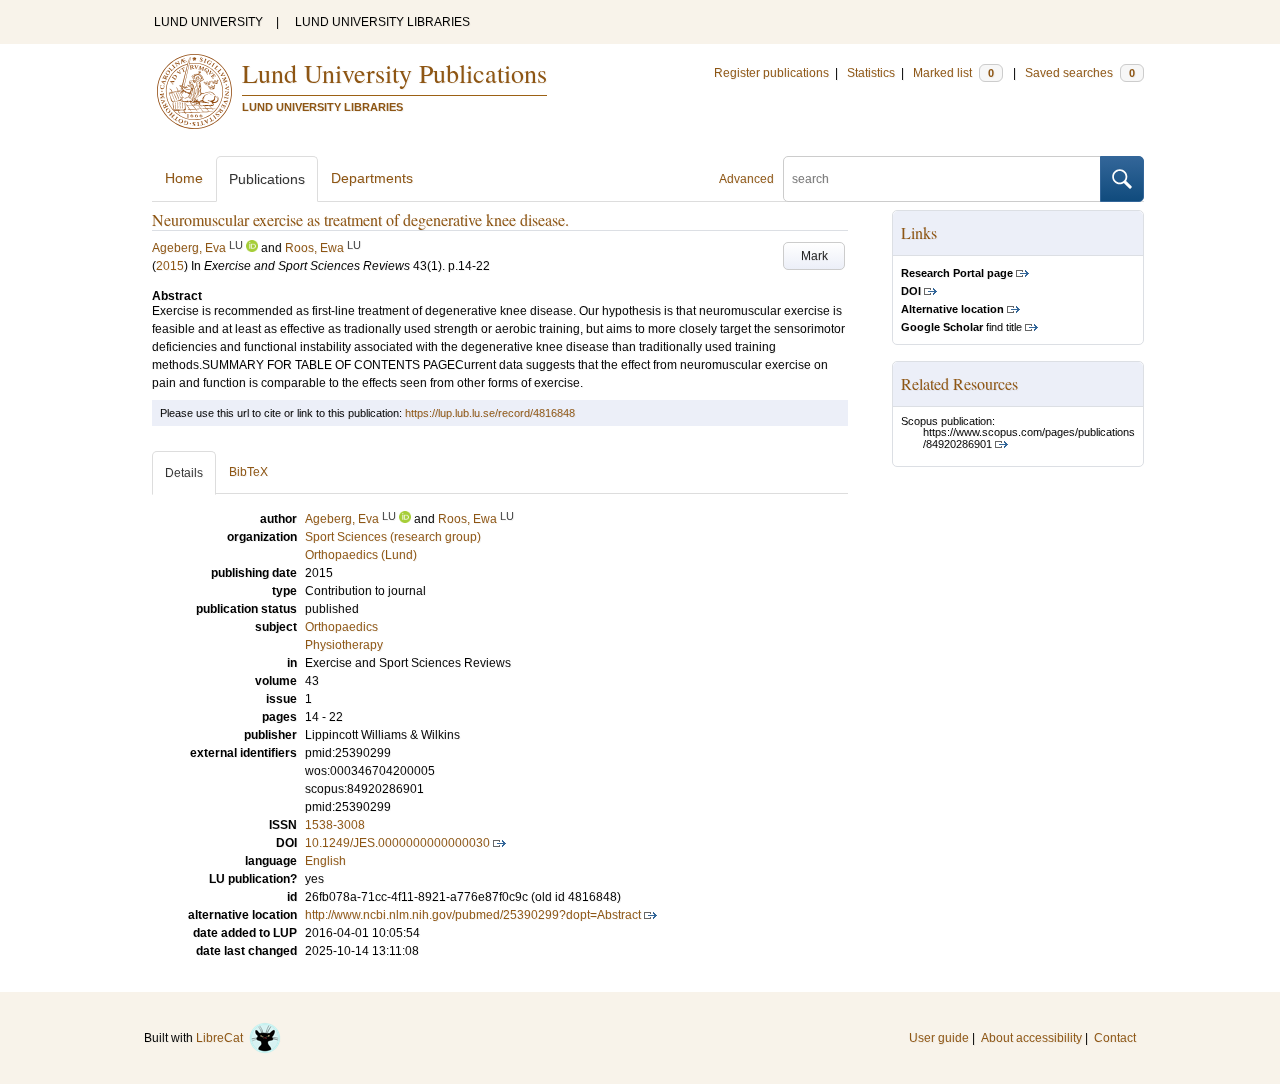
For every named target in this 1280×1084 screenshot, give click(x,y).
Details (184, 473)
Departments (372, 178)
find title (961, 327)
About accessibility (1031, 1038)
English (325, 861)
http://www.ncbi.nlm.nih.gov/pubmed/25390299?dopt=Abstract (473, 915)
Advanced (746, 179)
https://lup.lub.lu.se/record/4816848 (490, 413)
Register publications (771, 73)
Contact (1115, 1038)
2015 (170, 266)
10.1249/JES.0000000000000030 (397, 843)
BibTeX (248, 472)
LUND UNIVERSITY (208, 22)
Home (184, 178)
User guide (939, 1038)
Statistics (871, 73)
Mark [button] (814, 256)
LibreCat (222, 1038)
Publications (267, 179)
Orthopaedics (341, 627)
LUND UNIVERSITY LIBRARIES (382, 22)
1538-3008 (335, 825)
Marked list (953, 73)
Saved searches (1080, 73)
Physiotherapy (344, 645)
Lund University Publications (394, 73)
